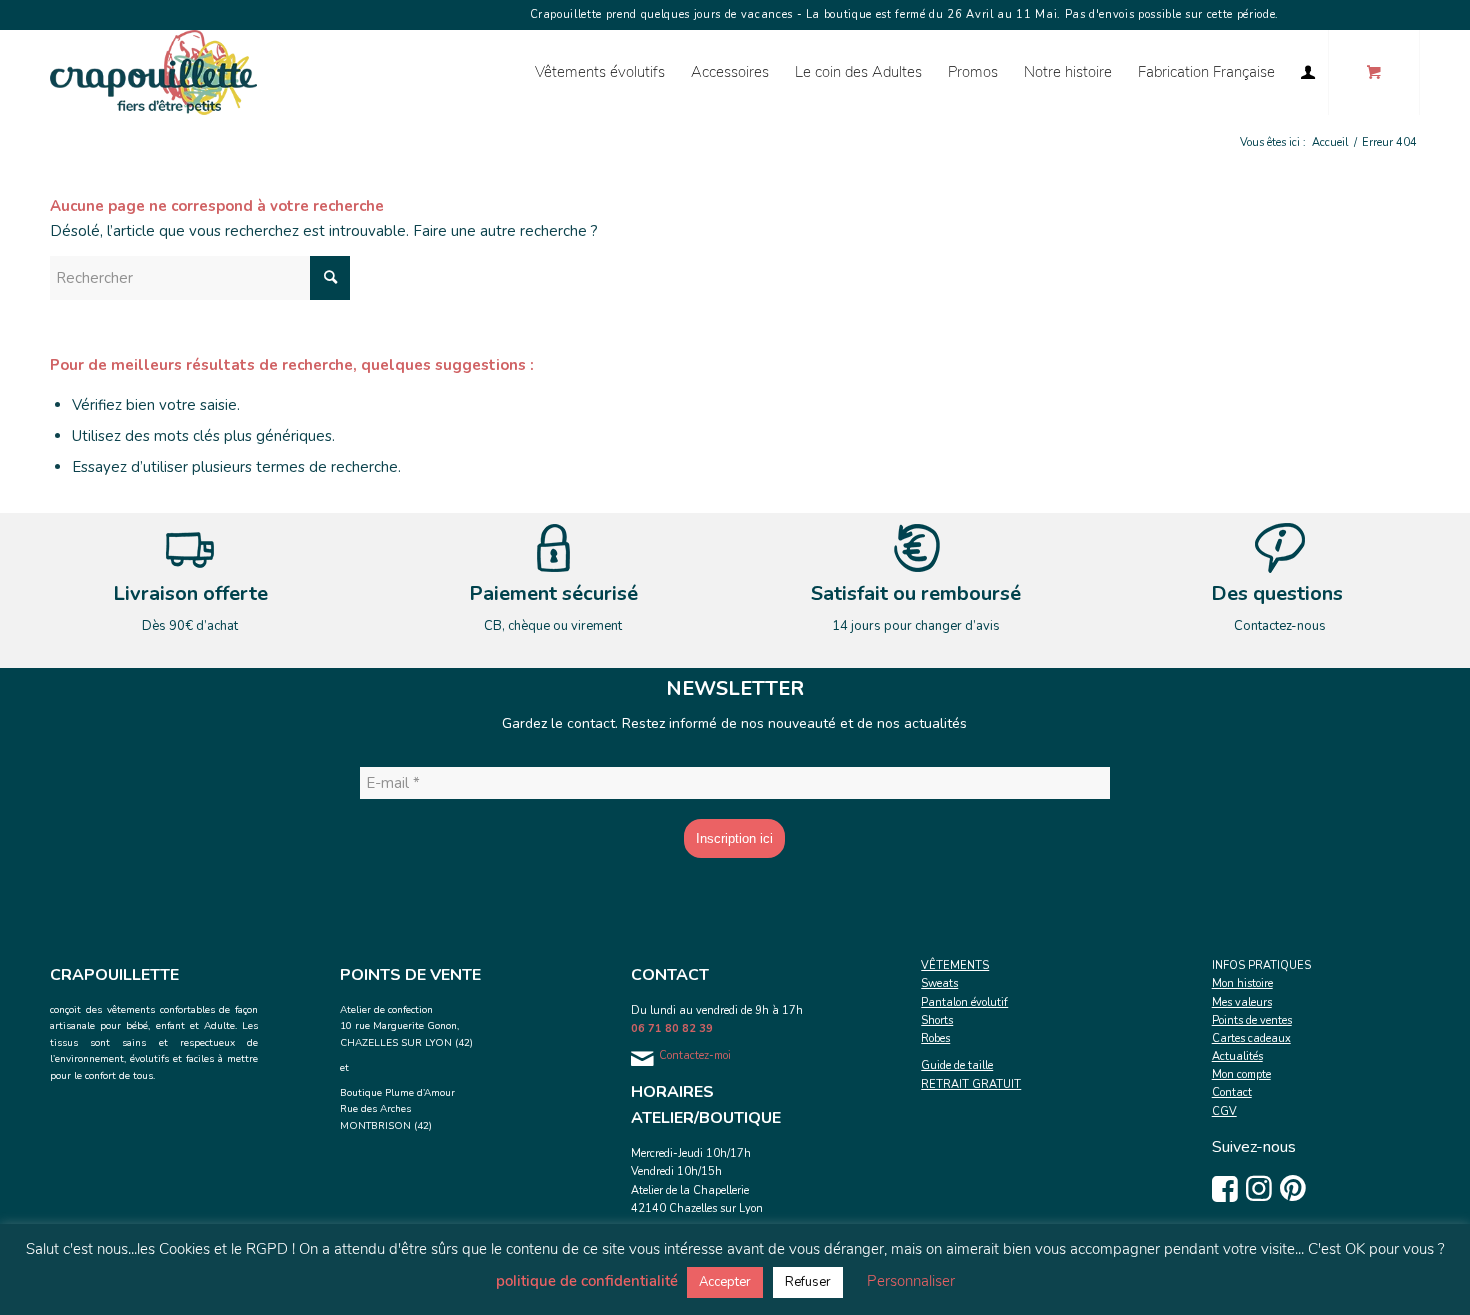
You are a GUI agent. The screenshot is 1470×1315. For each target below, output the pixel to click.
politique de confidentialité (587, 1281)
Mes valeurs (1242, 1002)
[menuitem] (600, 72)
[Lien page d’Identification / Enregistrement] (1308, 72)
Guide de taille (957, 1065)
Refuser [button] (808, 1282)
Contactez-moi (695, 1055)
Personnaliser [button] (911, 1281)
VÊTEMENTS (955, 965)
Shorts (937, 1020)
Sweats (939, 983)
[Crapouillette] (153, 72)
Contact (1232, 1092)
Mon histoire (1242, 983)
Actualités (1237, 1056)
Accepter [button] (725, 1282)
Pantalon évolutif (964, 1002)
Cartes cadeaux (1251, 1038)
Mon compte (1241, 1074)
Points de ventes (1252, 1020)
